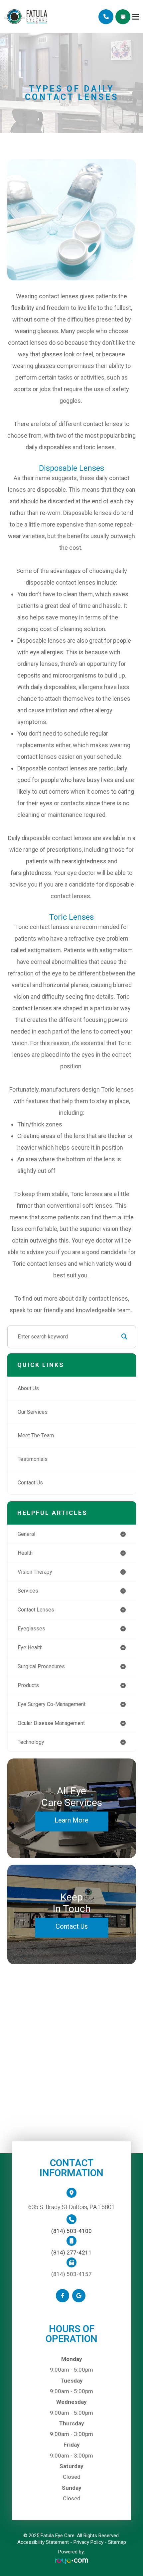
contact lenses (36, 1610)
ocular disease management (51, 1723)
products (28, 1685)
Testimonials (33, 1459)
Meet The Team (36, 1435)
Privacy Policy (88, 2542)
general (26, 1534)
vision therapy (35, 1572)
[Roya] (71, 2561)
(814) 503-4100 (71, 2231)
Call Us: (106, 17)
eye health (30, 1647)
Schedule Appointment (123, 17)
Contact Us (30, 1483)
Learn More (71, 1820)
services (28, 1591)
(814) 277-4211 (71, 2253)
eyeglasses (31, 1629)
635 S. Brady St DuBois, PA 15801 (71, 2207)
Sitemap (117, 2542)
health (25, 1553)
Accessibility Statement (43, 2542)
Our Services (33, 1412)
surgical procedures (41, 1666)
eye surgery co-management (52, 1704)
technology (31, 1742)
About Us (28, 1388)
